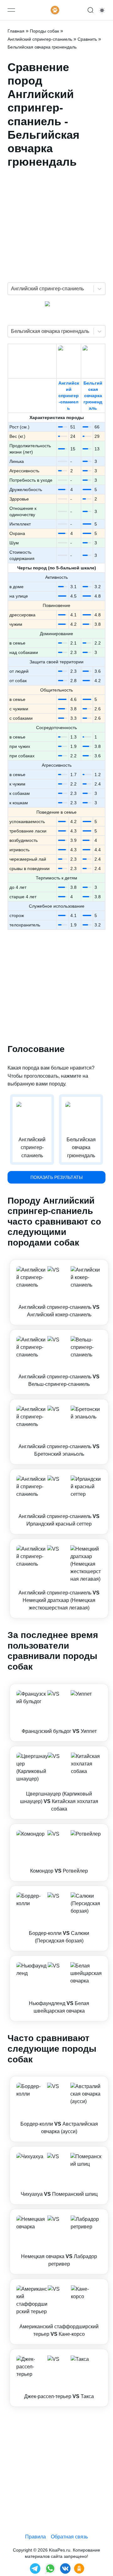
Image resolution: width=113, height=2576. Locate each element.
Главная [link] (16, 31)
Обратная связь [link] (69, 2537)
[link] (59, 1292)
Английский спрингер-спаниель (69, 396)
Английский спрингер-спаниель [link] (40, 39)
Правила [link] (35, 2537)
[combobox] (12, 289)
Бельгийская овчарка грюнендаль (93, 396)
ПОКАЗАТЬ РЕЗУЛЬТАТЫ (56, 1177)
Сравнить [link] (87, 39)
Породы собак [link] (44, 31)
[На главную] (55, 10)
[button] (59, 1292)
